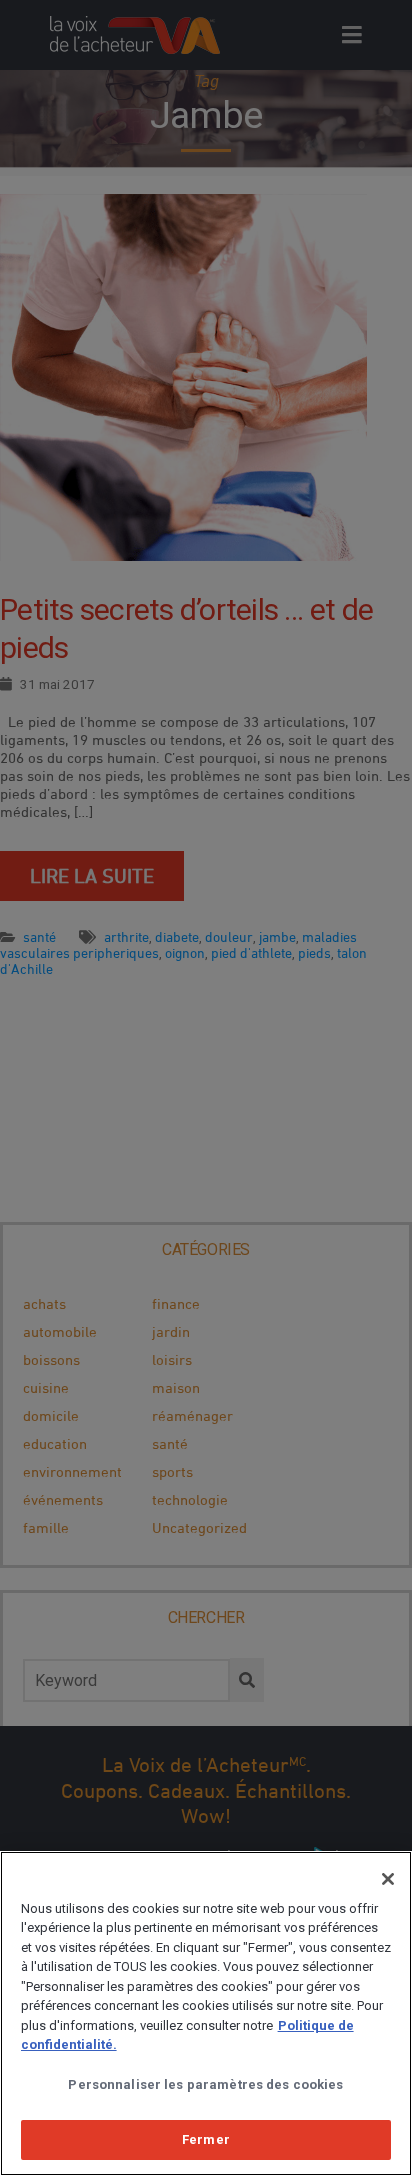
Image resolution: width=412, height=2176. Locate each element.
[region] (206, 2013)
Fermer (206, 2139)
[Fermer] (388, 1879)
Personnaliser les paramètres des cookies (205, 2084)
